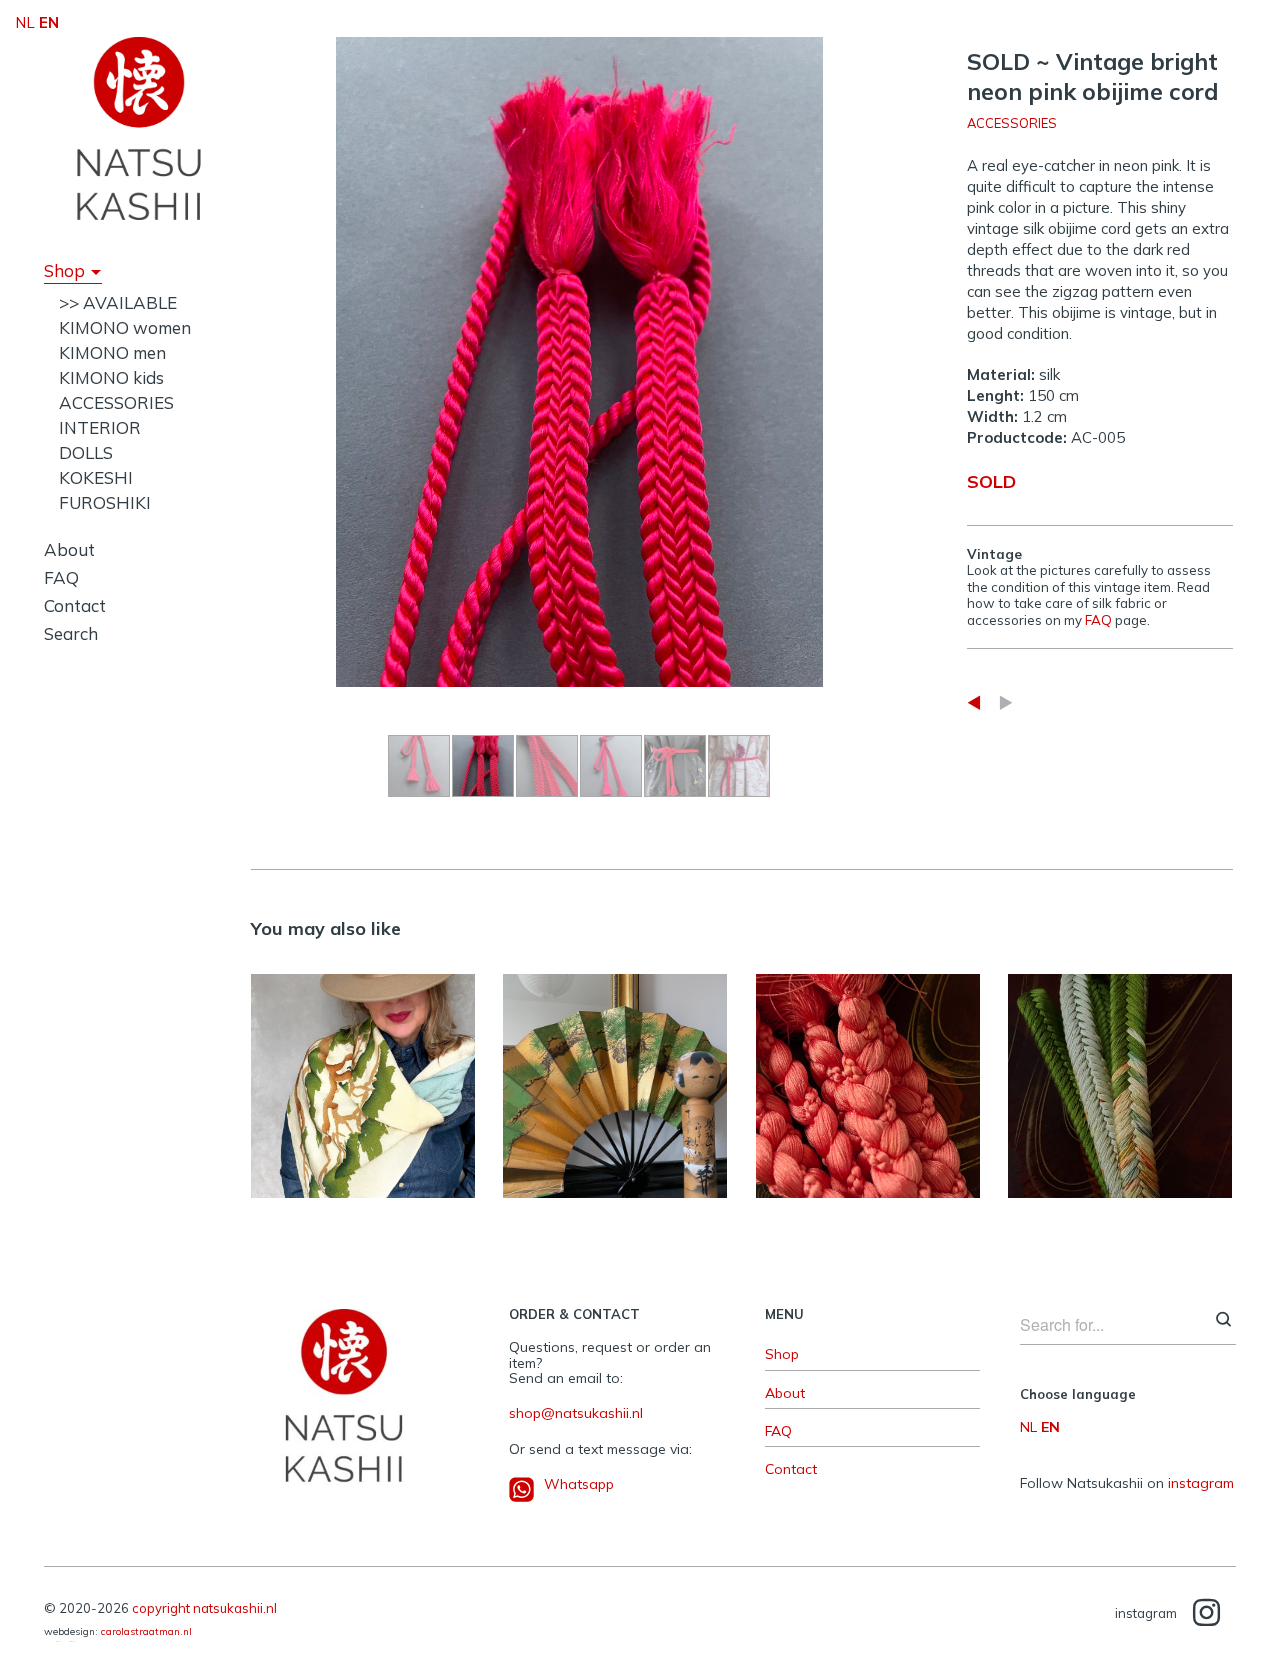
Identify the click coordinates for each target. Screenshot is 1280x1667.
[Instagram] (1206, 1613)
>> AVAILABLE (118, 302)
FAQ (61, 577)
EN (1050, 1427)
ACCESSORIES (116, 402)
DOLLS (86, 452)
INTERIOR (100, 427)
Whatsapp (579, 1484)
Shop (64, 270)
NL (1028, 1427)
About (69, 549)
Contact (75, 605)
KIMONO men (112, 352)
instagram (1201, 1483)
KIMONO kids (111, 377)
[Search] (1223, 1321)
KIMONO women (125, 327)
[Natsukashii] (139, 128)
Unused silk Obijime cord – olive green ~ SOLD (1120, 1076)
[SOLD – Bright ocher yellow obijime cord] (974, 702)
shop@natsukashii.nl (576, 1413)
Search (71, 633)
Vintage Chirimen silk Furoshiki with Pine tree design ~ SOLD (363, 1076)
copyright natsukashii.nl (204, 1608)
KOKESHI (96, 477)
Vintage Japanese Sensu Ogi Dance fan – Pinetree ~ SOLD (615, 1076)
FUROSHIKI (105, 502)
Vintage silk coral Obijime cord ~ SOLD (867, 1075)
